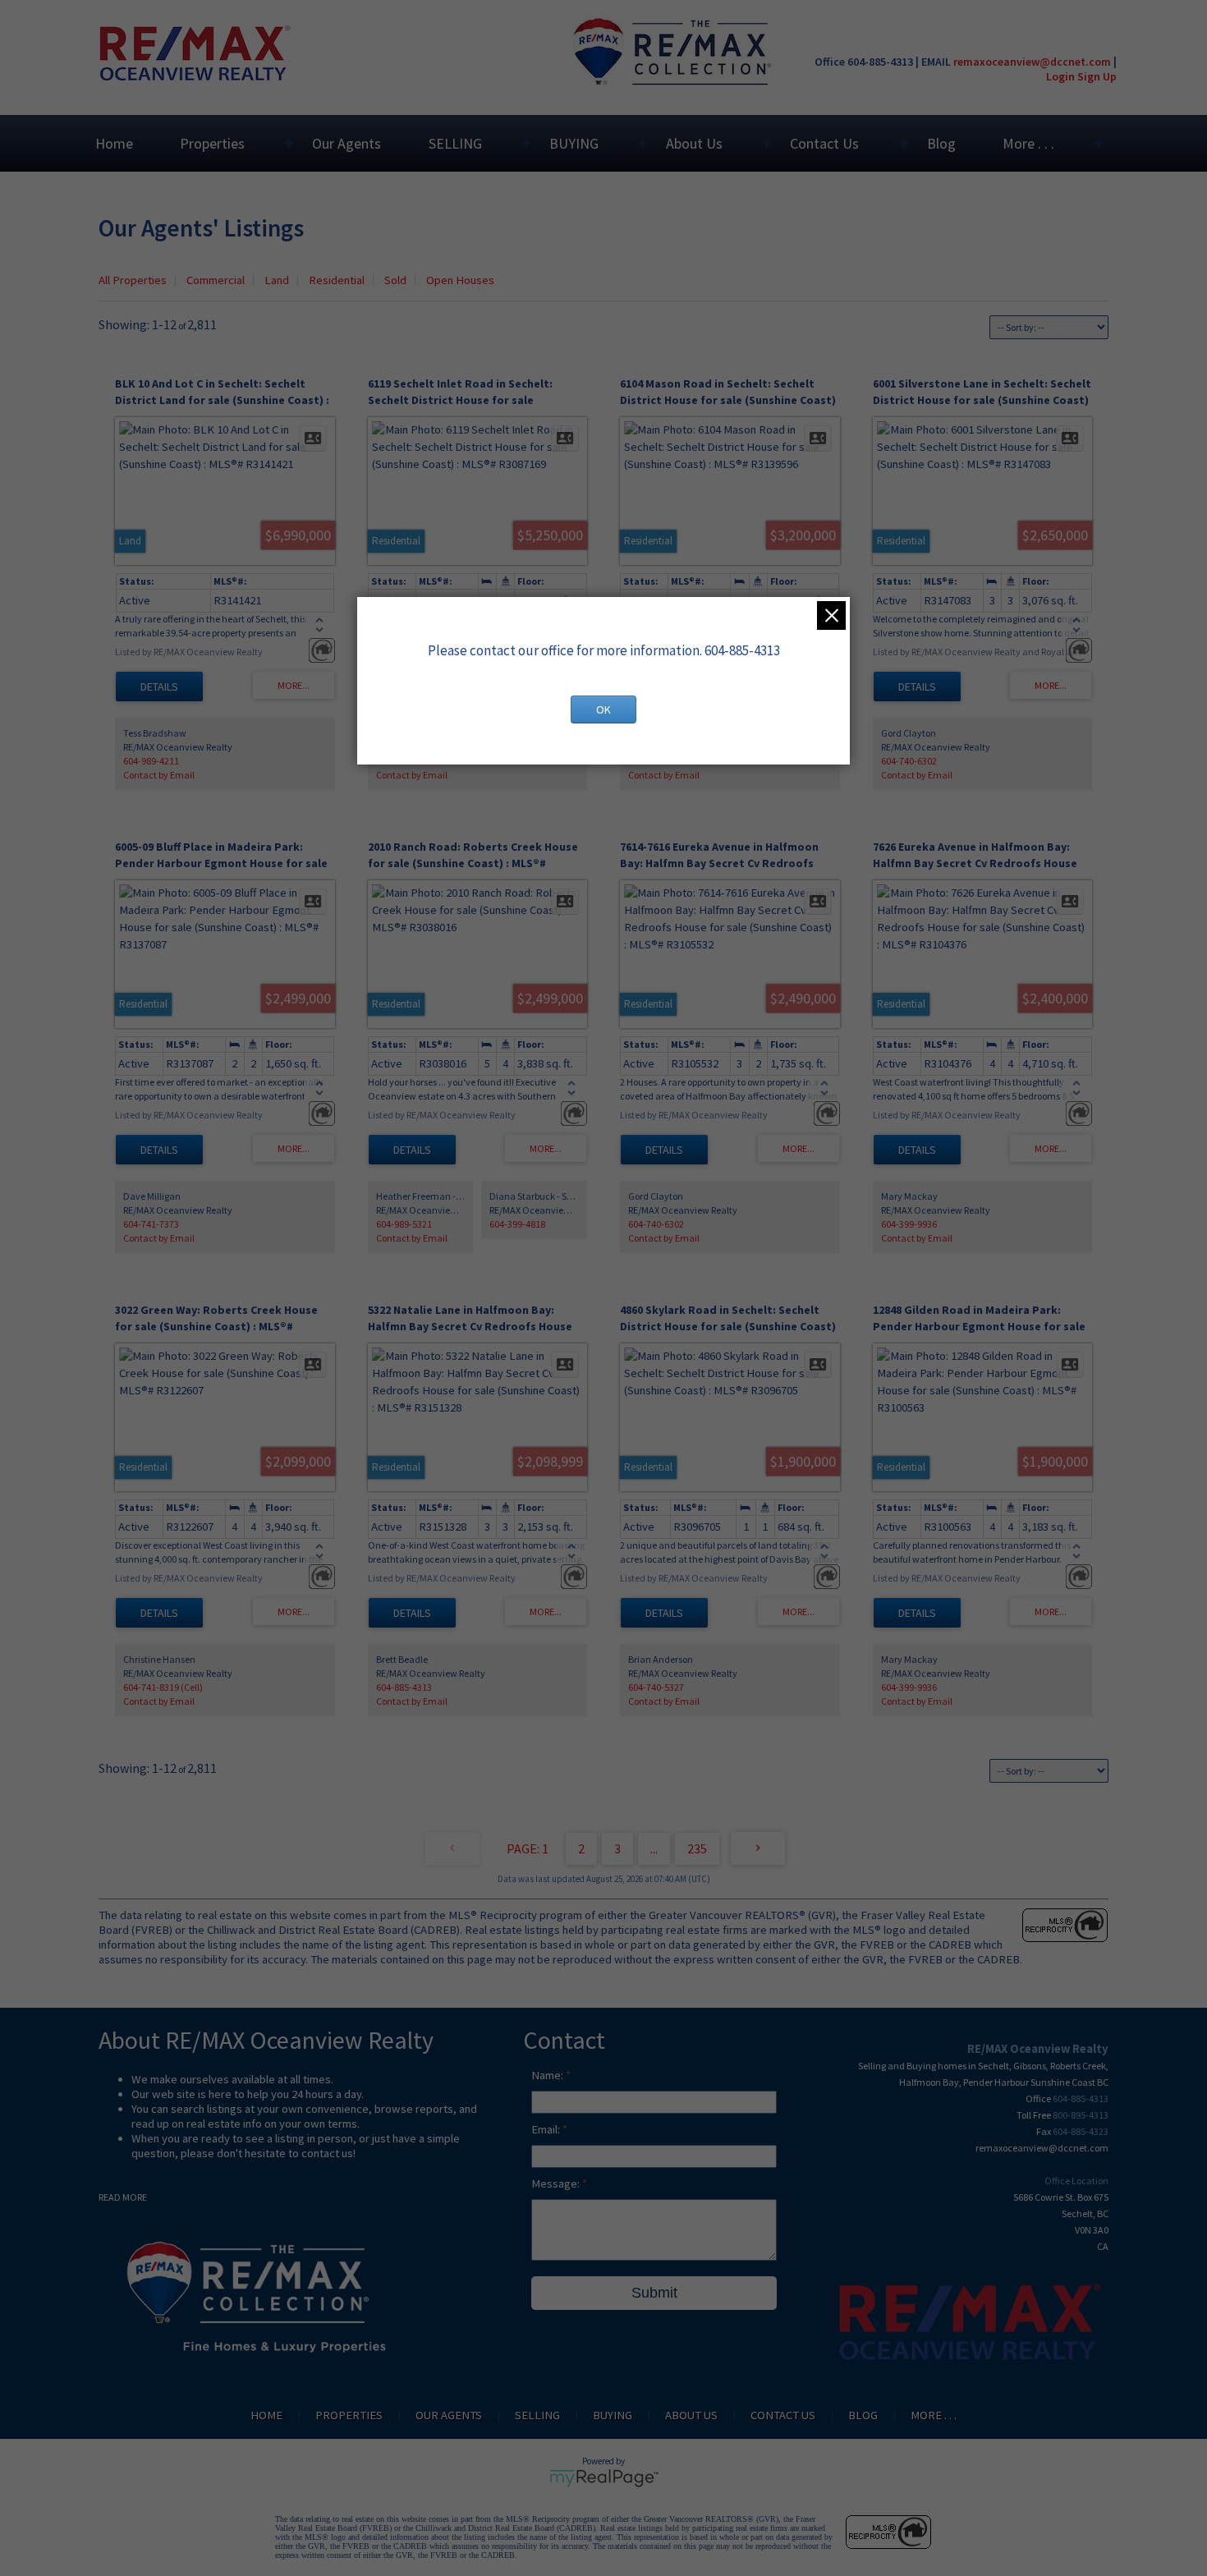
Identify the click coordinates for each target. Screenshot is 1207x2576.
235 (697, 1848)
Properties (212, 143)
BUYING (574, 143)
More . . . (1028, 143)
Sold (395, 280)
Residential (337, 280)
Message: (557, 2183)
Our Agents (346, 143)
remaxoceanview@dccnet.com (1032, 62)
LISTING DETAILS (159, 686)
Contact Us (824, 143)
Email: (547, 2129)
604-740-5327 (656, 1687)
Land (277, 280)
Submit (654, 2293)
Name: (548, 2075)
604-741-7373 (151, 1224)
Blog (941, 143)
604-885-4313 (404, 1687)
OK (603, 709)
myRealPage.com (604, 2478)
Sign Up (1097, 76)
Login (1060, 76)
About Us (694, 143)
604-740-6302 (909, 761)
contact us (327, 2153)
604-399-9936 (909, 1224)
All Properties (133, 280)
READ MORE (123, 2197)
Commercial (216, 280)
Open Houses (460, 280)
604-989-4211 (151, 761)
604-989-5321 (404, 1224)
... (654, 1848)
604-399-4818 (517, 1224)
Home (114, 143)
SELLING (455, 143)
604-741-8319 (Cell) (163, 1687)
